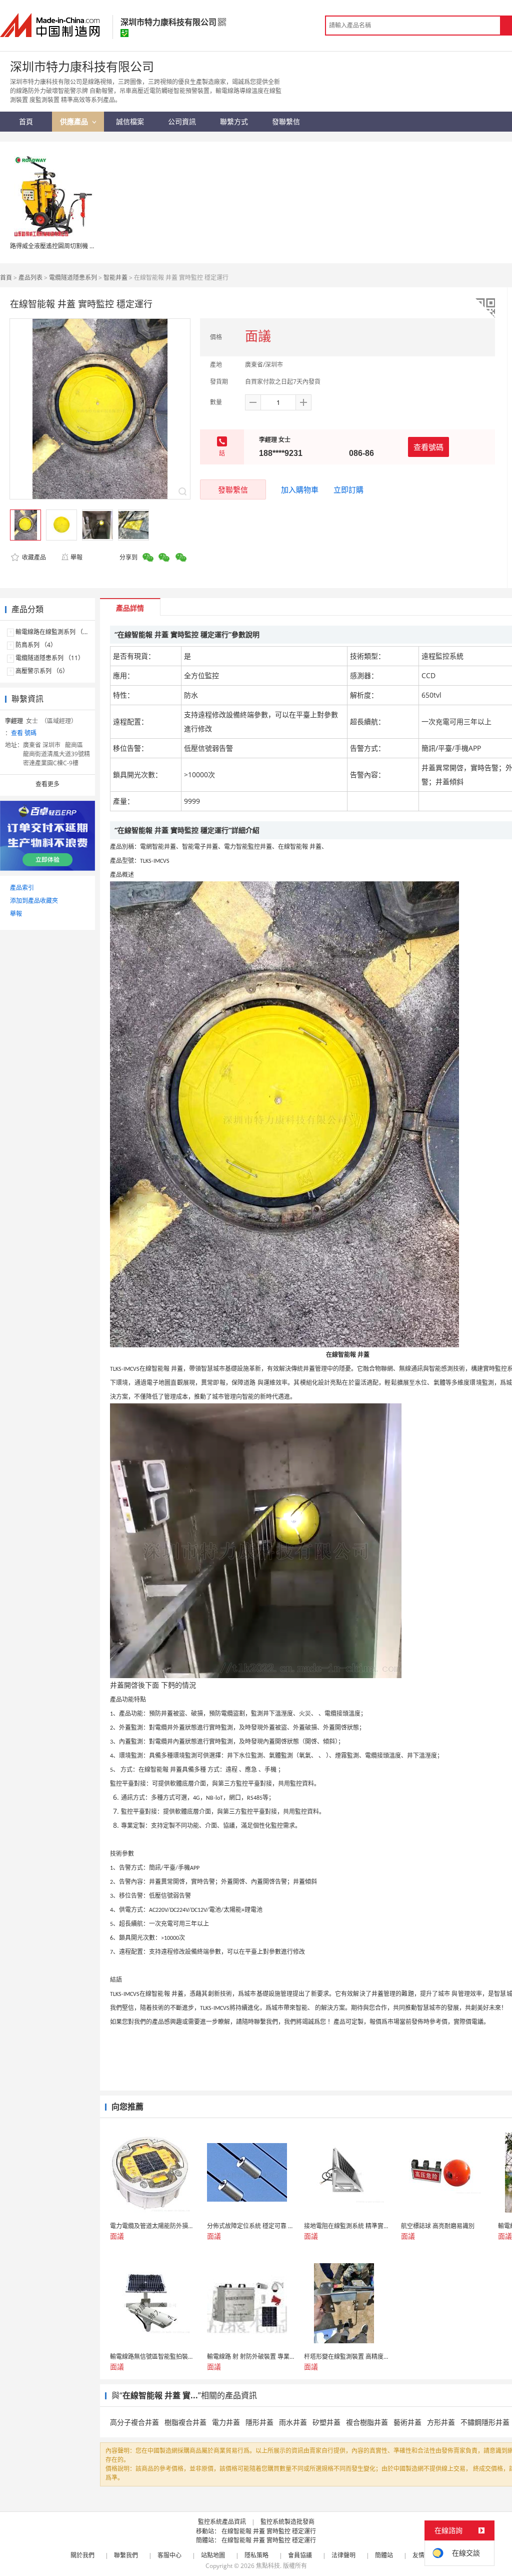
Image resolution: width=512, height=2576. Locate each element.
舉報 (76, 557)
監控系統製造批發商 (287, 2522)
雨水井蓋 (293, 2422)
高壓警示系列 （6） (42, 671)
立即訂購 (348, 489)
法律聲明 (343, 2555)
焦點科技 (268, 2566)
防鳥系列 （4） (36, 645)
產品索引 (22, 888)
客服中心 (169, 2555)
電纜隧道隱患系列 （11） (50, 658)
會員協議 (300, 2555)
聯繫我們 (126, 2555)
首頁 (6, 278)
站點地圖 (213, 2555)
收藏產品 (33, 557)
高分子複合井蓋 (134, 2422)
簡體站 (384, 2555)
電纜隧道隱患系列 (73, 278)
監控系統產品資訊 (222, 2522)
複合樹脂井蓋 (367, 2422)
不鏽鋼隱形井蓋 (485, 2422)
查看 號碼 (24, 733)
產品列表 (30, 278)
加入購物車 (300, 489)
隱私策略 (256, 2555)
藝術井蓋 (407, 2422)
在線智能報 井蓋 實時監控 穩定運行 (269, 2531)
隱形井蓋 (259, 2422)
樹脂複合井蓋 (185, 2422)
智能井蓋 (115, 278)
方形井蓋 (441, 2422)
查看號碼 (428, 447)
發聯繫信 (233, 489)
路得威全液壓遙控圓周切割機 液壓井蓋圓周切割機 (77, 246)
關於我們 (82, 2555)
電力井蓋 (226, 2422)
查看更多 (47, 784)
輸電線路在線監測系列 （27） (56, 632)
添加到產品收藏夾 (34, 901)
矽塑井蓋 (326, 2422)
